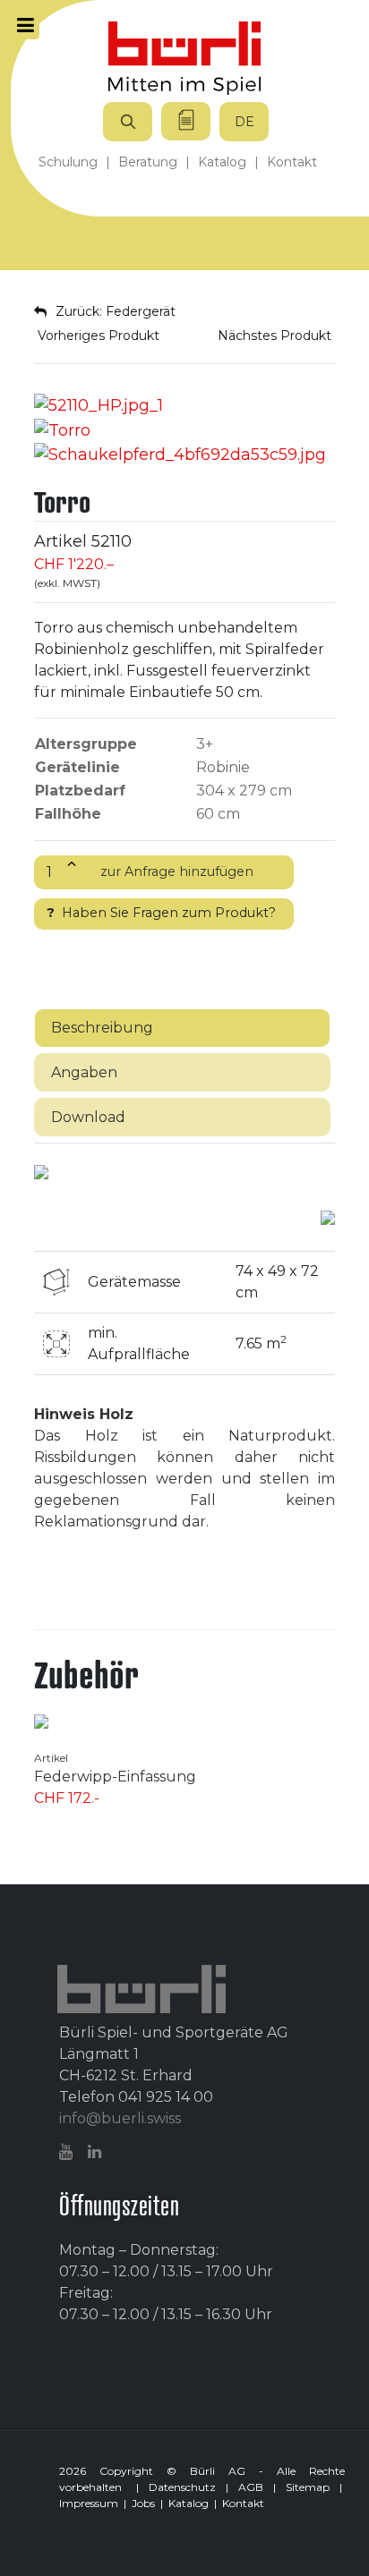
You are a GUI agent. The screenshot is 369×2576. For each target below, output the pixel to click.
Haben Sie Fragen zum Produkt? (161, 913)
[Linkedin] (97, 2152)
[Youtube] (68, 2152)
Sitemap (308, 2487)
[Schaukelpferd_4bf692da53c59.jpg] (180, 455)
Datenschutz (182, 2487)
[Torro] (99, 404)
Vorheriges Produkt (97, 336)
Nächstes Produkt (276, 336)
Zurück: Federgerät (116, 311)
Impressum (89, 2503)
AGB (251, 2487)
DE (245, 122)
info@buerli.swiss (120, 2118)
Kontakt (243, 2503)
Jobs (143, 2503)
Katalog (189, 2503)
